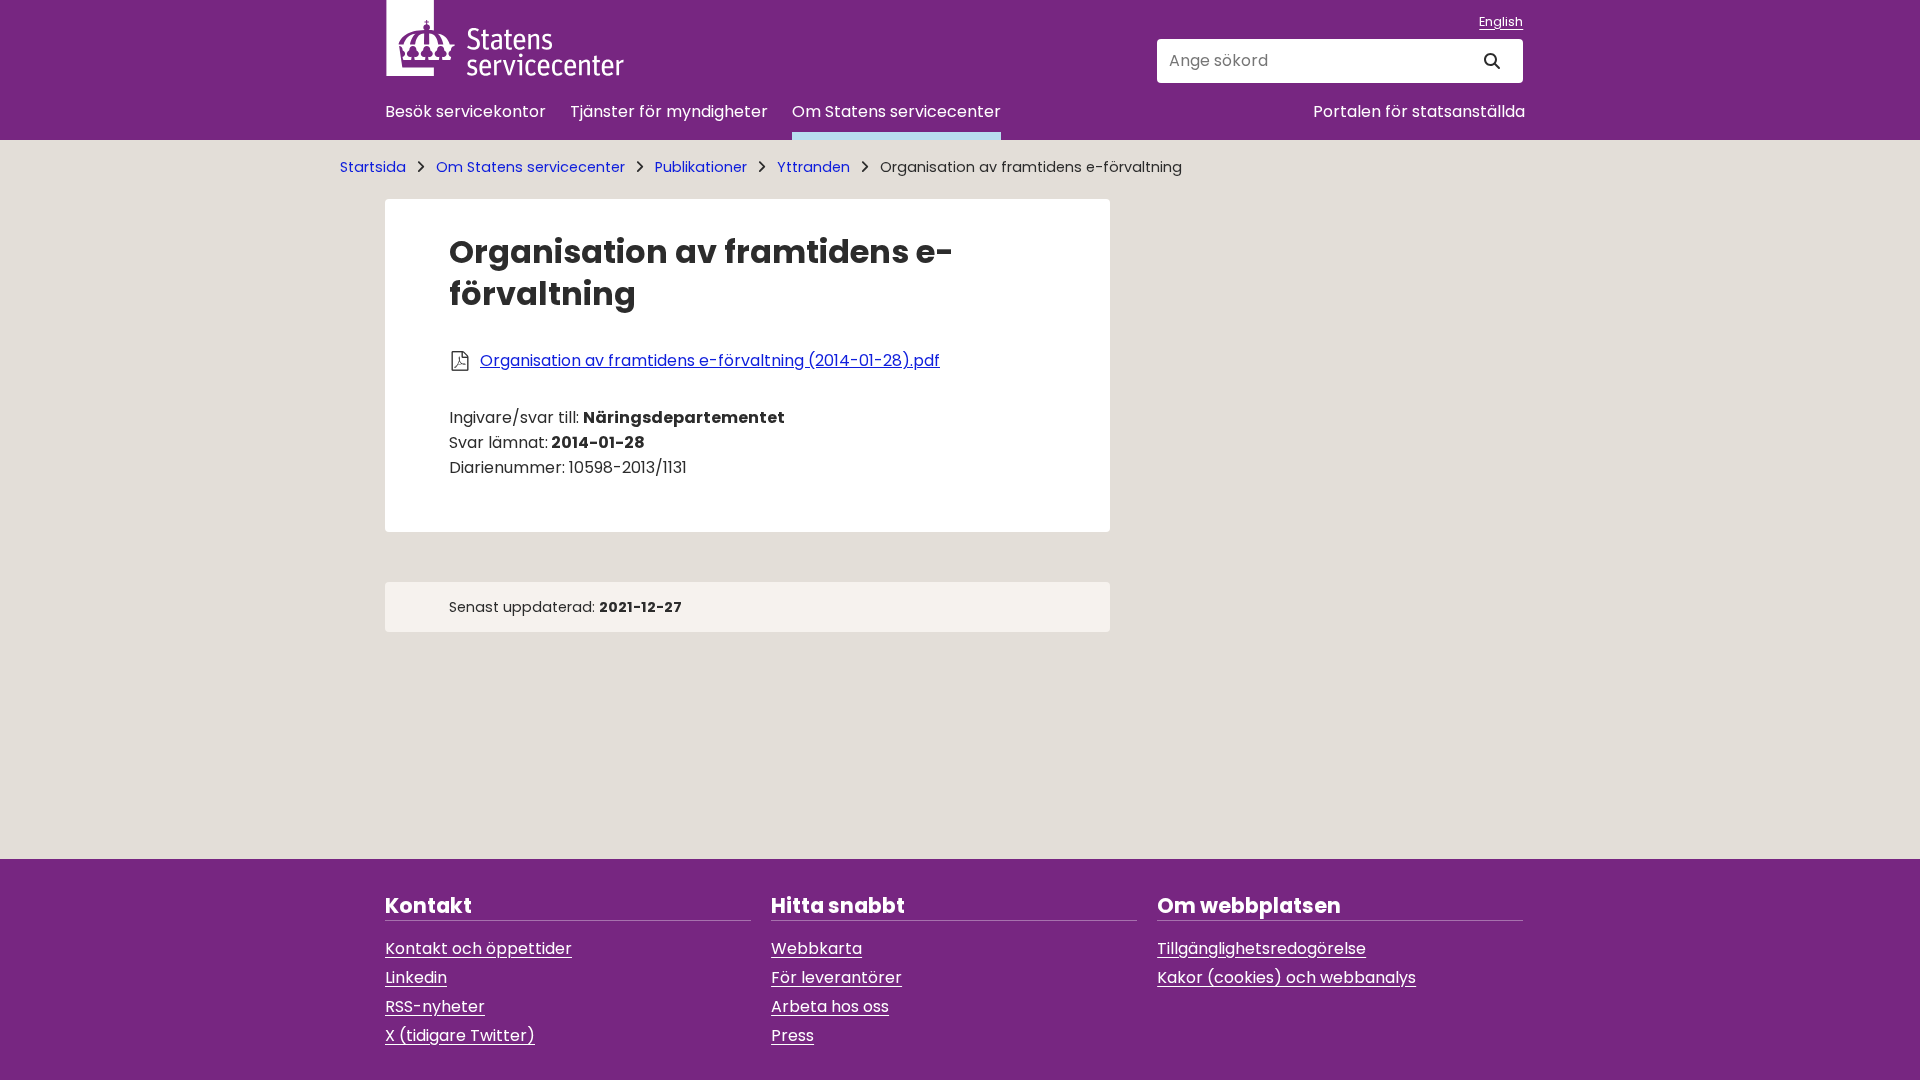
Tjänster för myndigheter (669, 111)
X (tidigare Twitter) (460, 1035)
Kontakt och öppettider (478, 948)
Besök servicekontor (465, 111)
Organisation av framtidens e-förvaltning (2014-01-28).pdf (710, 360)
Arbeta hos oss (830, 1006)
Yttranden (813, 167)
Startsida (373, 167)
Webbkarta (816, 948)
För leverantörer (836, 977)
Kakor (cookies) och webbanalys (1286, 977)
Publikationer (701, 167)
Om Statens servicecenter (896, 111)
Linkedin (416, 977)
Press (792, 1035)
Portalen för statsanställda (1419, 111)
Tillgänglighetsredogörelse (1261, 948)
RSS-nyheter (435, 1006)
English (1501, 21)
